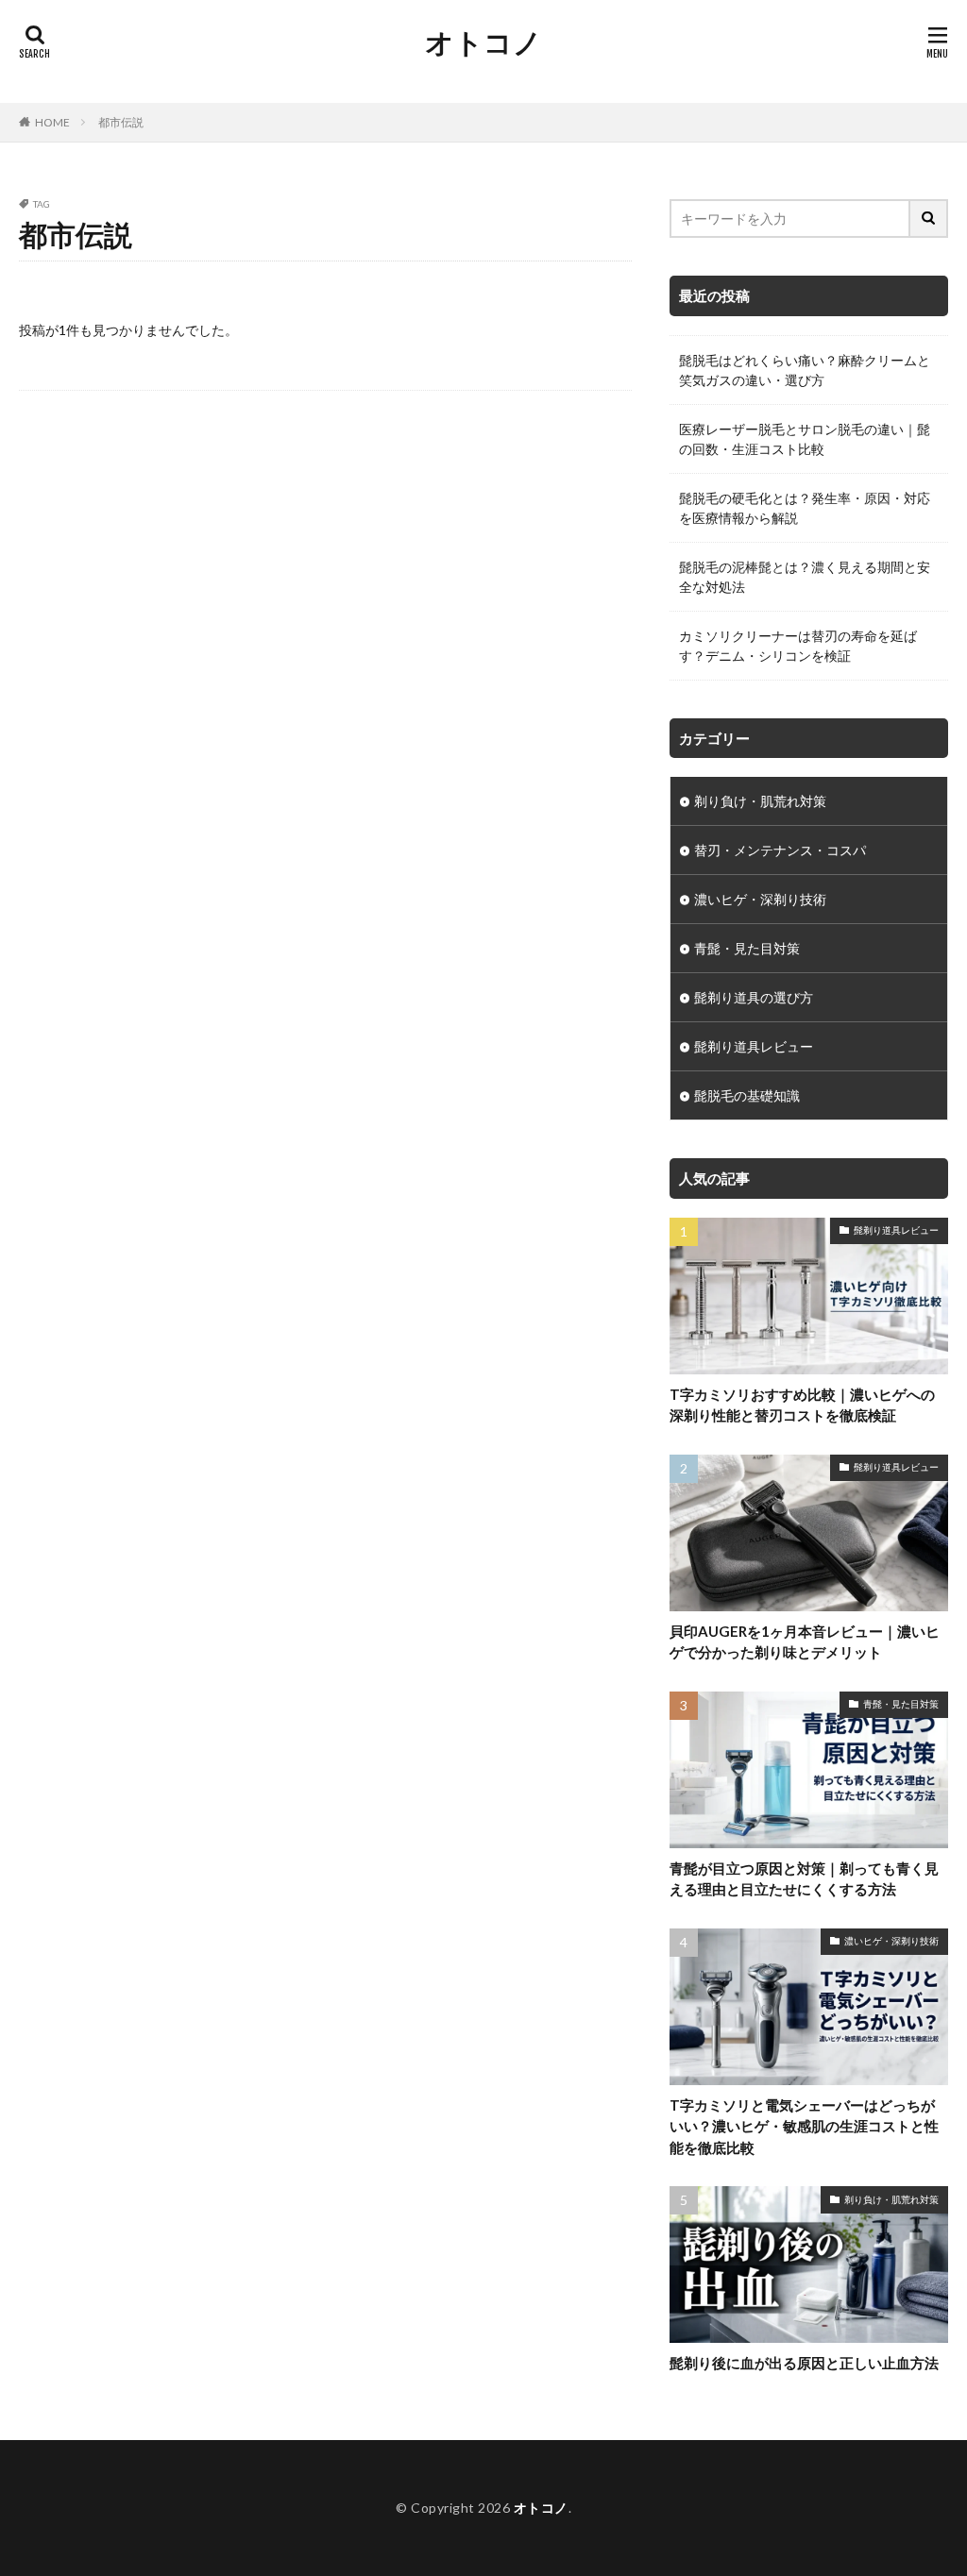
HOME (52, 122)
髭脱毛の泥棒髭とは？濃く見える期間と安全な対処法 (805, 577)
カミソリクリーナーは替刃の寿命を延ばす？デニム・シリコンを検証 (798, 646)
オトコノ (483, 42)
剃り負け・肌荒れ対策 (760, 801)
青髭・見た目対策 (747, 948)
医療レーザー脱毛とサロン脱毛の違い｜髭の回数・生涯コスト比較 (805, 439)
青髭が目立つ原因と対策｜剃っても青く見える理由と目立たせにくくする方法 (804, 1879)
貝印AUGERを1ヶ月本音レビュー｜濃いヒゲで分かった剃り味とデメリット (805, 1642)
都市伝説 (121, 122)
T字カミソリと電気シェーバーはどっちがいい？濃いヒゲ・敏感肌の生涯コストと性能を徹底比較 (804, 2126)
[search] (929, 219)
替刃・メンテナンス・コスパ (780, 850)
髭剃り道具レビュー (754, 1046)
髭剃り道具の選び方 (754, 997)
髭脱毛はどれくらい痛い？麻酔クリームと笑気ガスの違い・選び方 (805, 370)
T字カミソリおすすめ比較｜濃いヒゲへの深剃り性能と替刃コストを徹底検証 (802, 1405)
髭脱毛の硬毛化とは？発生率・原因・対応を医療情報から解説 (805, 508)
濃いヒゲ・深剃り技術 (760, 899)
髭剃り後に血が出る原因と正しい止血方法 (804, 2363)
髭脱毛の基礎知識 (747, 1095)
